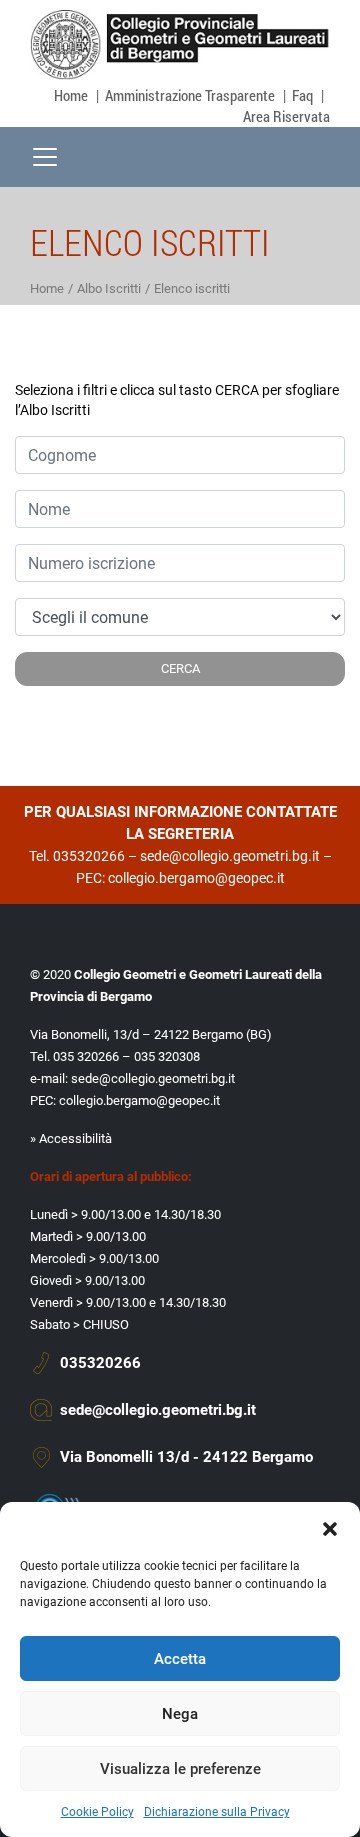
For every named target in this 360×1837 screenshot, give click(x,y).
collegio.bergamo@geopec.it (196, 878)
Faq (302, 95)
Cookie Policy (97, 1812)
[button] (330, 1527)
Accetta (180, 1659)
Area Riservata (286, 116)
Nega (180, 1714)
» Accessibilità (71, 1138)
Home (71, 95)
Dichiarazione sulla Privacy (217, 1812)
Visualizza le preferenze (180, 1769)
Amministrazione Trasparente (190, 95)
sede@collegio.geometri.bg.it (230, 856)
